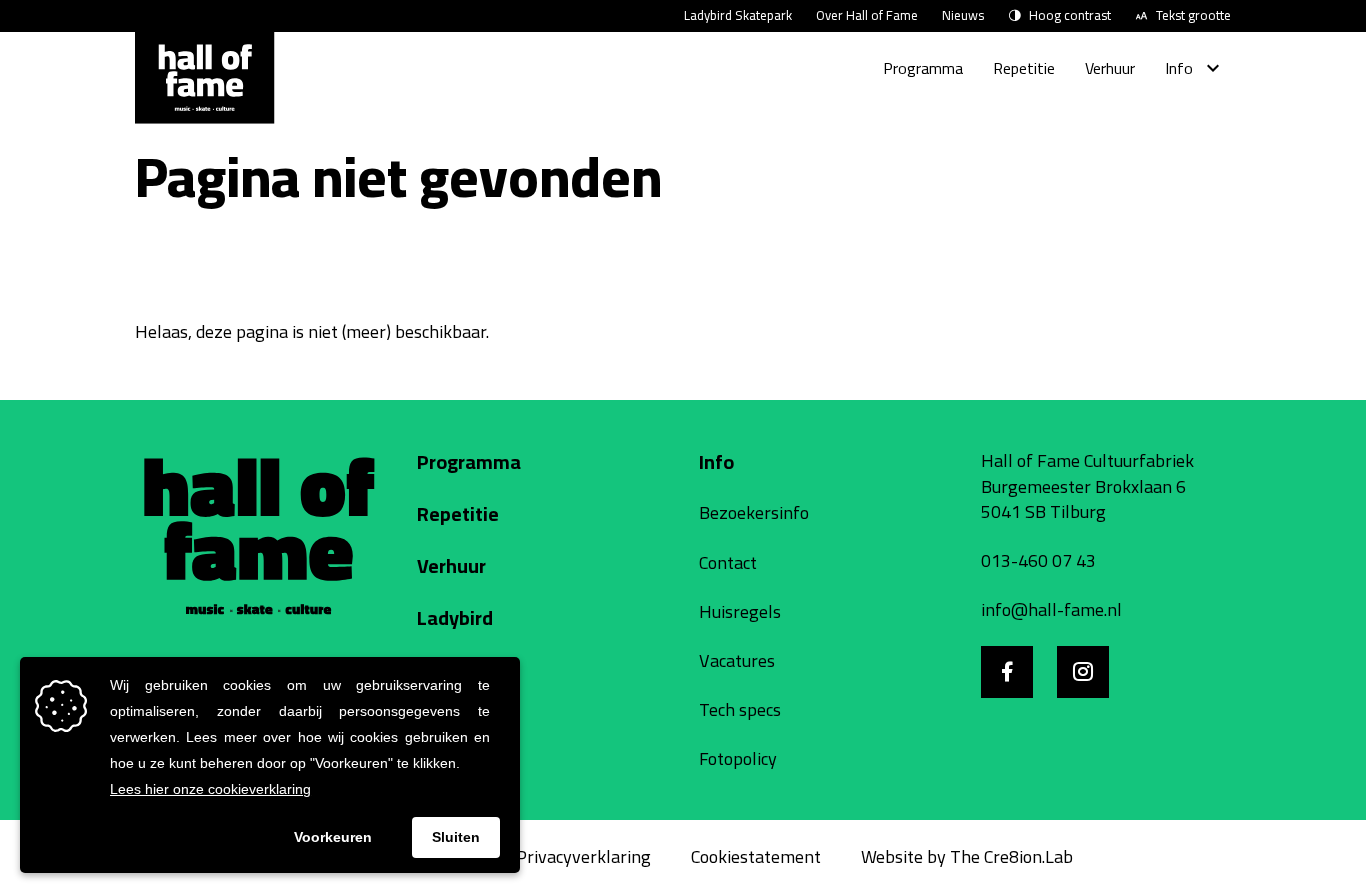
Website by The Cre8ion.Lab (967, 856)
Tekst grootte (1193, 16)
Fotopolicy (738, 758)
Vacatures (737, 660)
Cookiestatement (756, 856)
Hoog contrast (1070, 16)
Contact (728, 562)
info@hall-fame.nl (1051, 609)
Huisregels (740, 611)
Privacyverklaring (583, 856)
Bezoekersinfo (754, 512)
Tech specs (740, 709)
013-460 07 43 (1038, 560)
